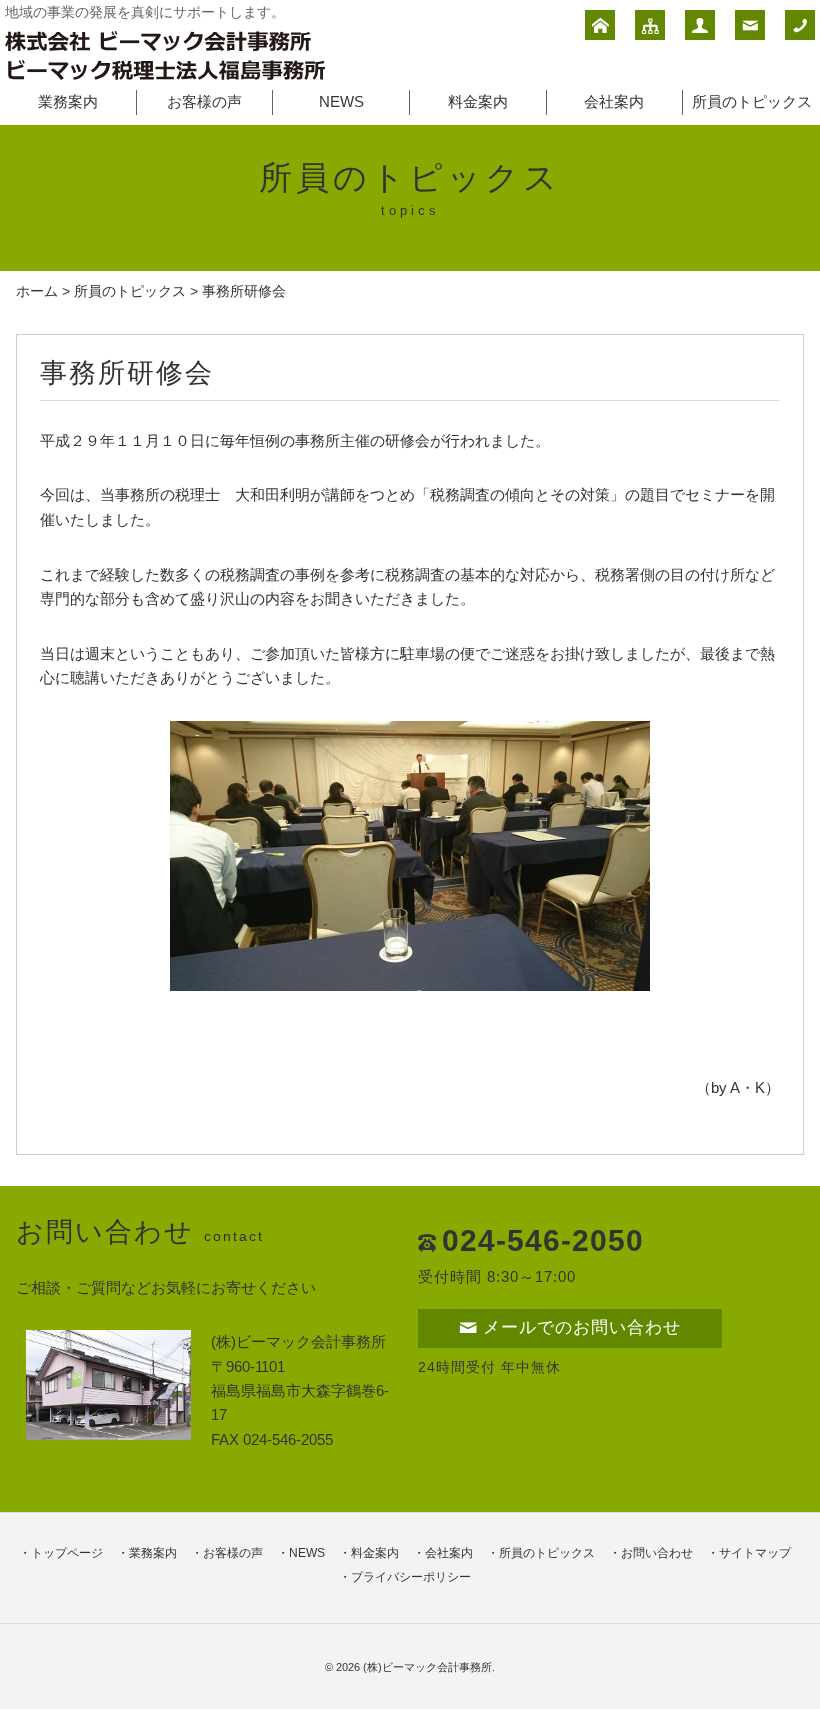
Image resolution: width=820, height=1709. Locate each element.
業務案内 (68, 101)
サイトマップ (755, 1553)
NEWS (341, 101)
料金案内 (478, 101)
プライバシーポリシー (411, 1577)
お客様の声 (204, 101)
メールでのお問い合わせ (582, 1327)
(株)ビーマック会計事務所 (427, 1667)
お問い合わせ (657, 1553)
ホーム (37, 291)
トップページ (67, 1553)
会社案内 (614, 101)
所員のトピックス (752, 101)
